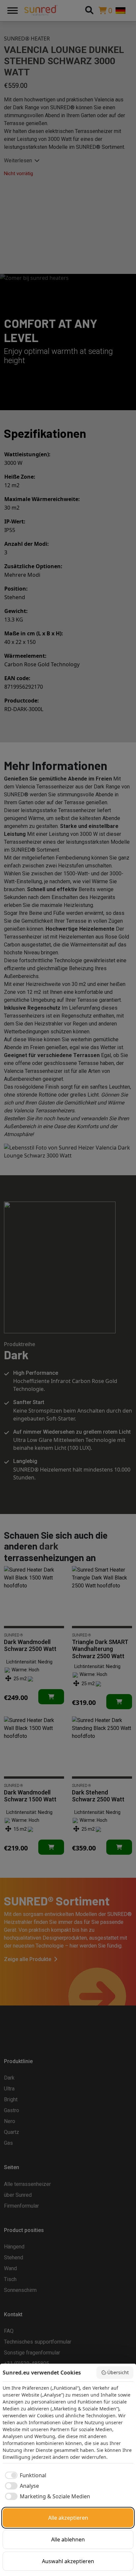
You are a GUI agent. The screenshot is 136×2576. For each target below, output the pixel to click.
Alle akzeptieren (68, 2518)
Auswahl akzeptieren (68, 2561)
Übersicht (118, 2372)
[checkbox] (24, 2475)
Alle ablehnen (68, 2539)
